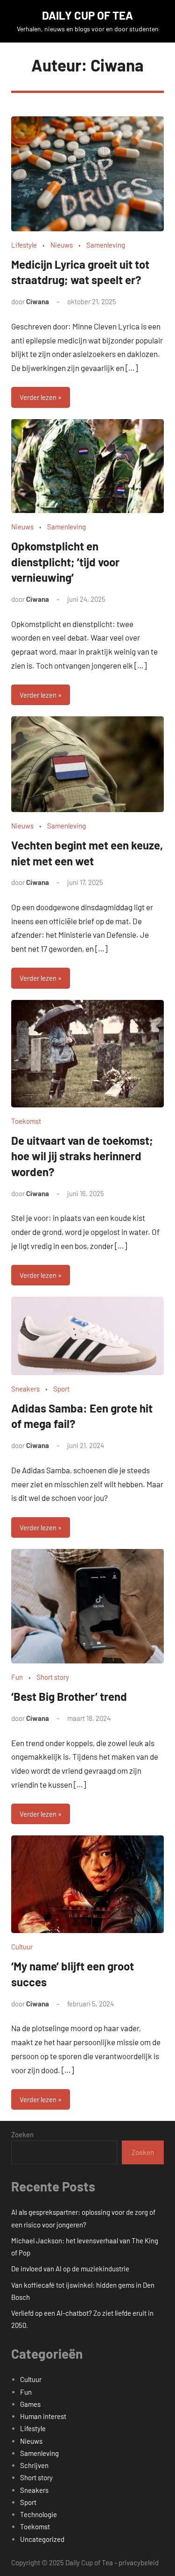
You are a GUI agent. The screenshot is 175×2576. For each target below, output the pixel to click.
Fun (17, 1677)
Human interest (43, 2416)
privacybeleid (139, 2562)
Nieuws (62, 245)
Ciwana (38, 301)
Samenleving (106, 245)
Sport (61, 1389)
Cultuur (22, 1947)
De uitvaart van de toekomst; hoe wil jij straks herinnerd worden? (82, 1156)
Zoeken (22, 2134)
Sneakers (25, 1389)
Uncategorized (42, 2539)
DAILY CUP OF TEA (87, 15)
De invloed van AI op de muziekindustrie (70, 2269)
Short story (53, 1677)
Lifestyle (24, 245)
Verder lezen (38, 397)
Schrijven (34, 2465)
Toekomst (26, 1121)
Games (30, 2404)
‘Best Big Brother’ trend (69, 1696)
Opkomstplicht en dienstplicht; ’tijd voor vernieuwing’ (65, 562)
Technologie (38, 2514)
